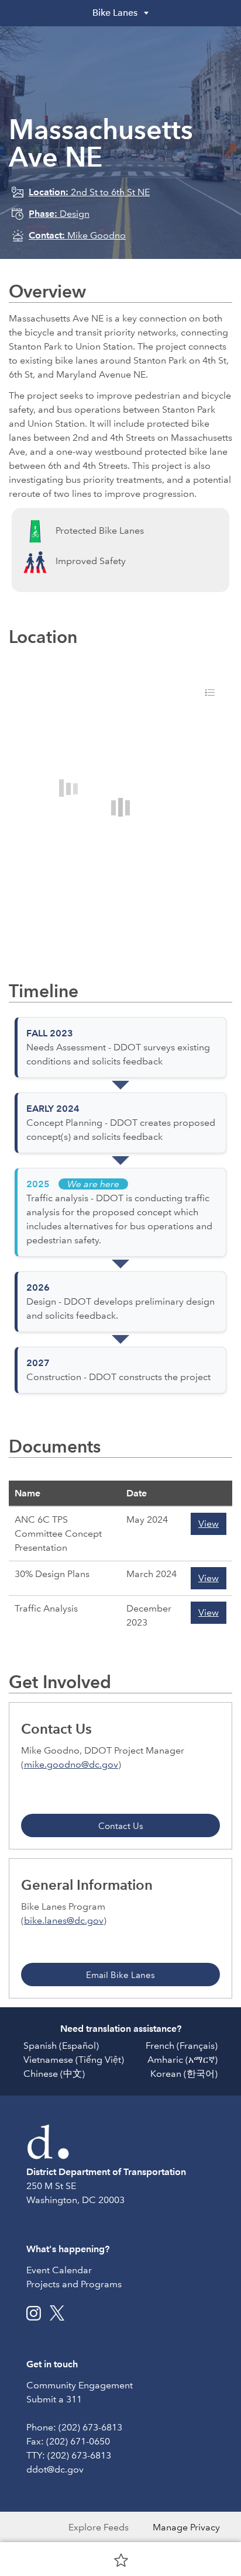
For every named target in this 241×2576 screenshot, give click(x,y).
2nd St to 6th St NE (89, 192)
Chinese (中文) (54, 2074)
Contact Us (121, 1826)
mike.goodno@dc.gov (71, 1764)
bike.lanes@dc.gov (64, 1920)
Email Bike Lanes (120, 1975)
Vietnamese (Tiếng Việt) (74, 2060)
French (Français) (182, 2046)
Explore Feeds (99, 2527)
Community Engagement (80, 2385)
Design (59, 214)
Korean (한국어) (184, 2074)
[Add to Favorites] (121, 2560)
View (209, 1524)
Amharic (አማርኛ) (183, 2060)
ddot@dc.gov (55, 2469)
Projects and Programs (74, 2284)
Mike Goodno (77, 235)
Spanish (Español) (61, 2046)
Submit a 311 (54, 2399)
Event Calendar (59, 2270)
